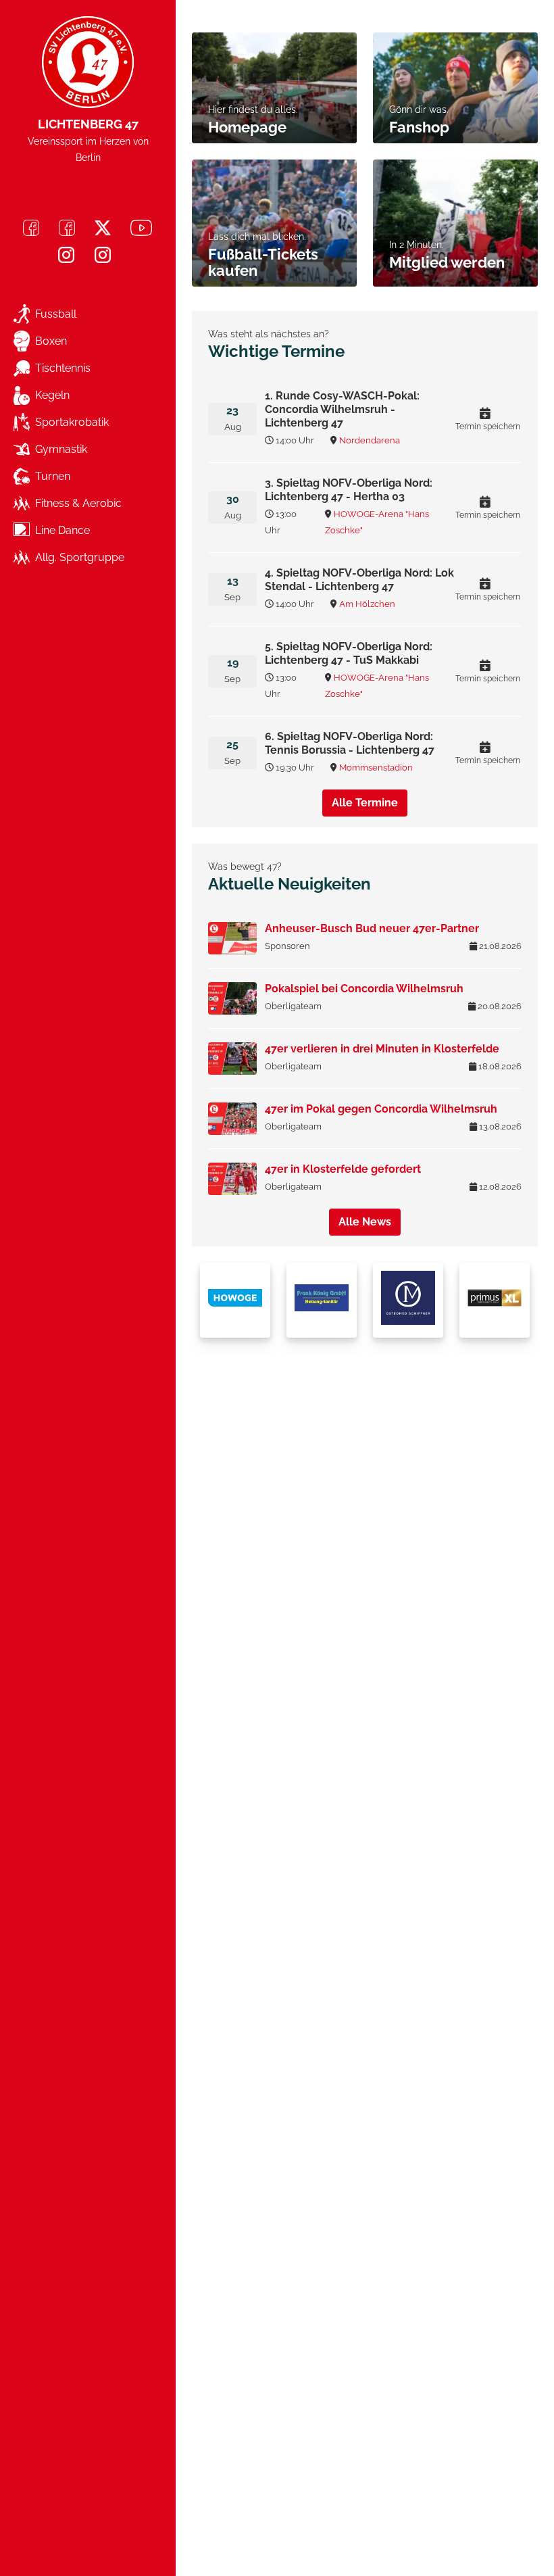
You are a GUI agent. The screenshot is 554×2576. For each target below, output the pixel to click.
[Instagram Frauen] (103, 255)
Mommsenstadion (376, 768)
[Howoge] (235, 1300)
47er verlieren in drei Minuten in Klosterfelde (382, 1049)
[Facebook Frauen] (67, 228)
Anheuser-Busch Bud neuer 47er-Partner (372, 928)
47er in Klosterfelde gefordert (343, 1169)
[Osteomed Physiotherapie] (408, 1300)
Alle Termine (365, 803)
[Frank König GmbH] (322, 1300)
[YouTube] (141, 228)
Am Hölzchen (367, 604)
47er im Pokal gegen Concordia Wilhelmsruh (381, 1109)
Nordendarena (370, 440)
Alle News (365, 1222)
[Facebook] (31, 228)
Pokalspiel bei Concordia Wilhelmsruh (364, 989)
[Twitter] (103, 228)
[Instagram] (66, 255)
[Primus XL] (495, 1300)
